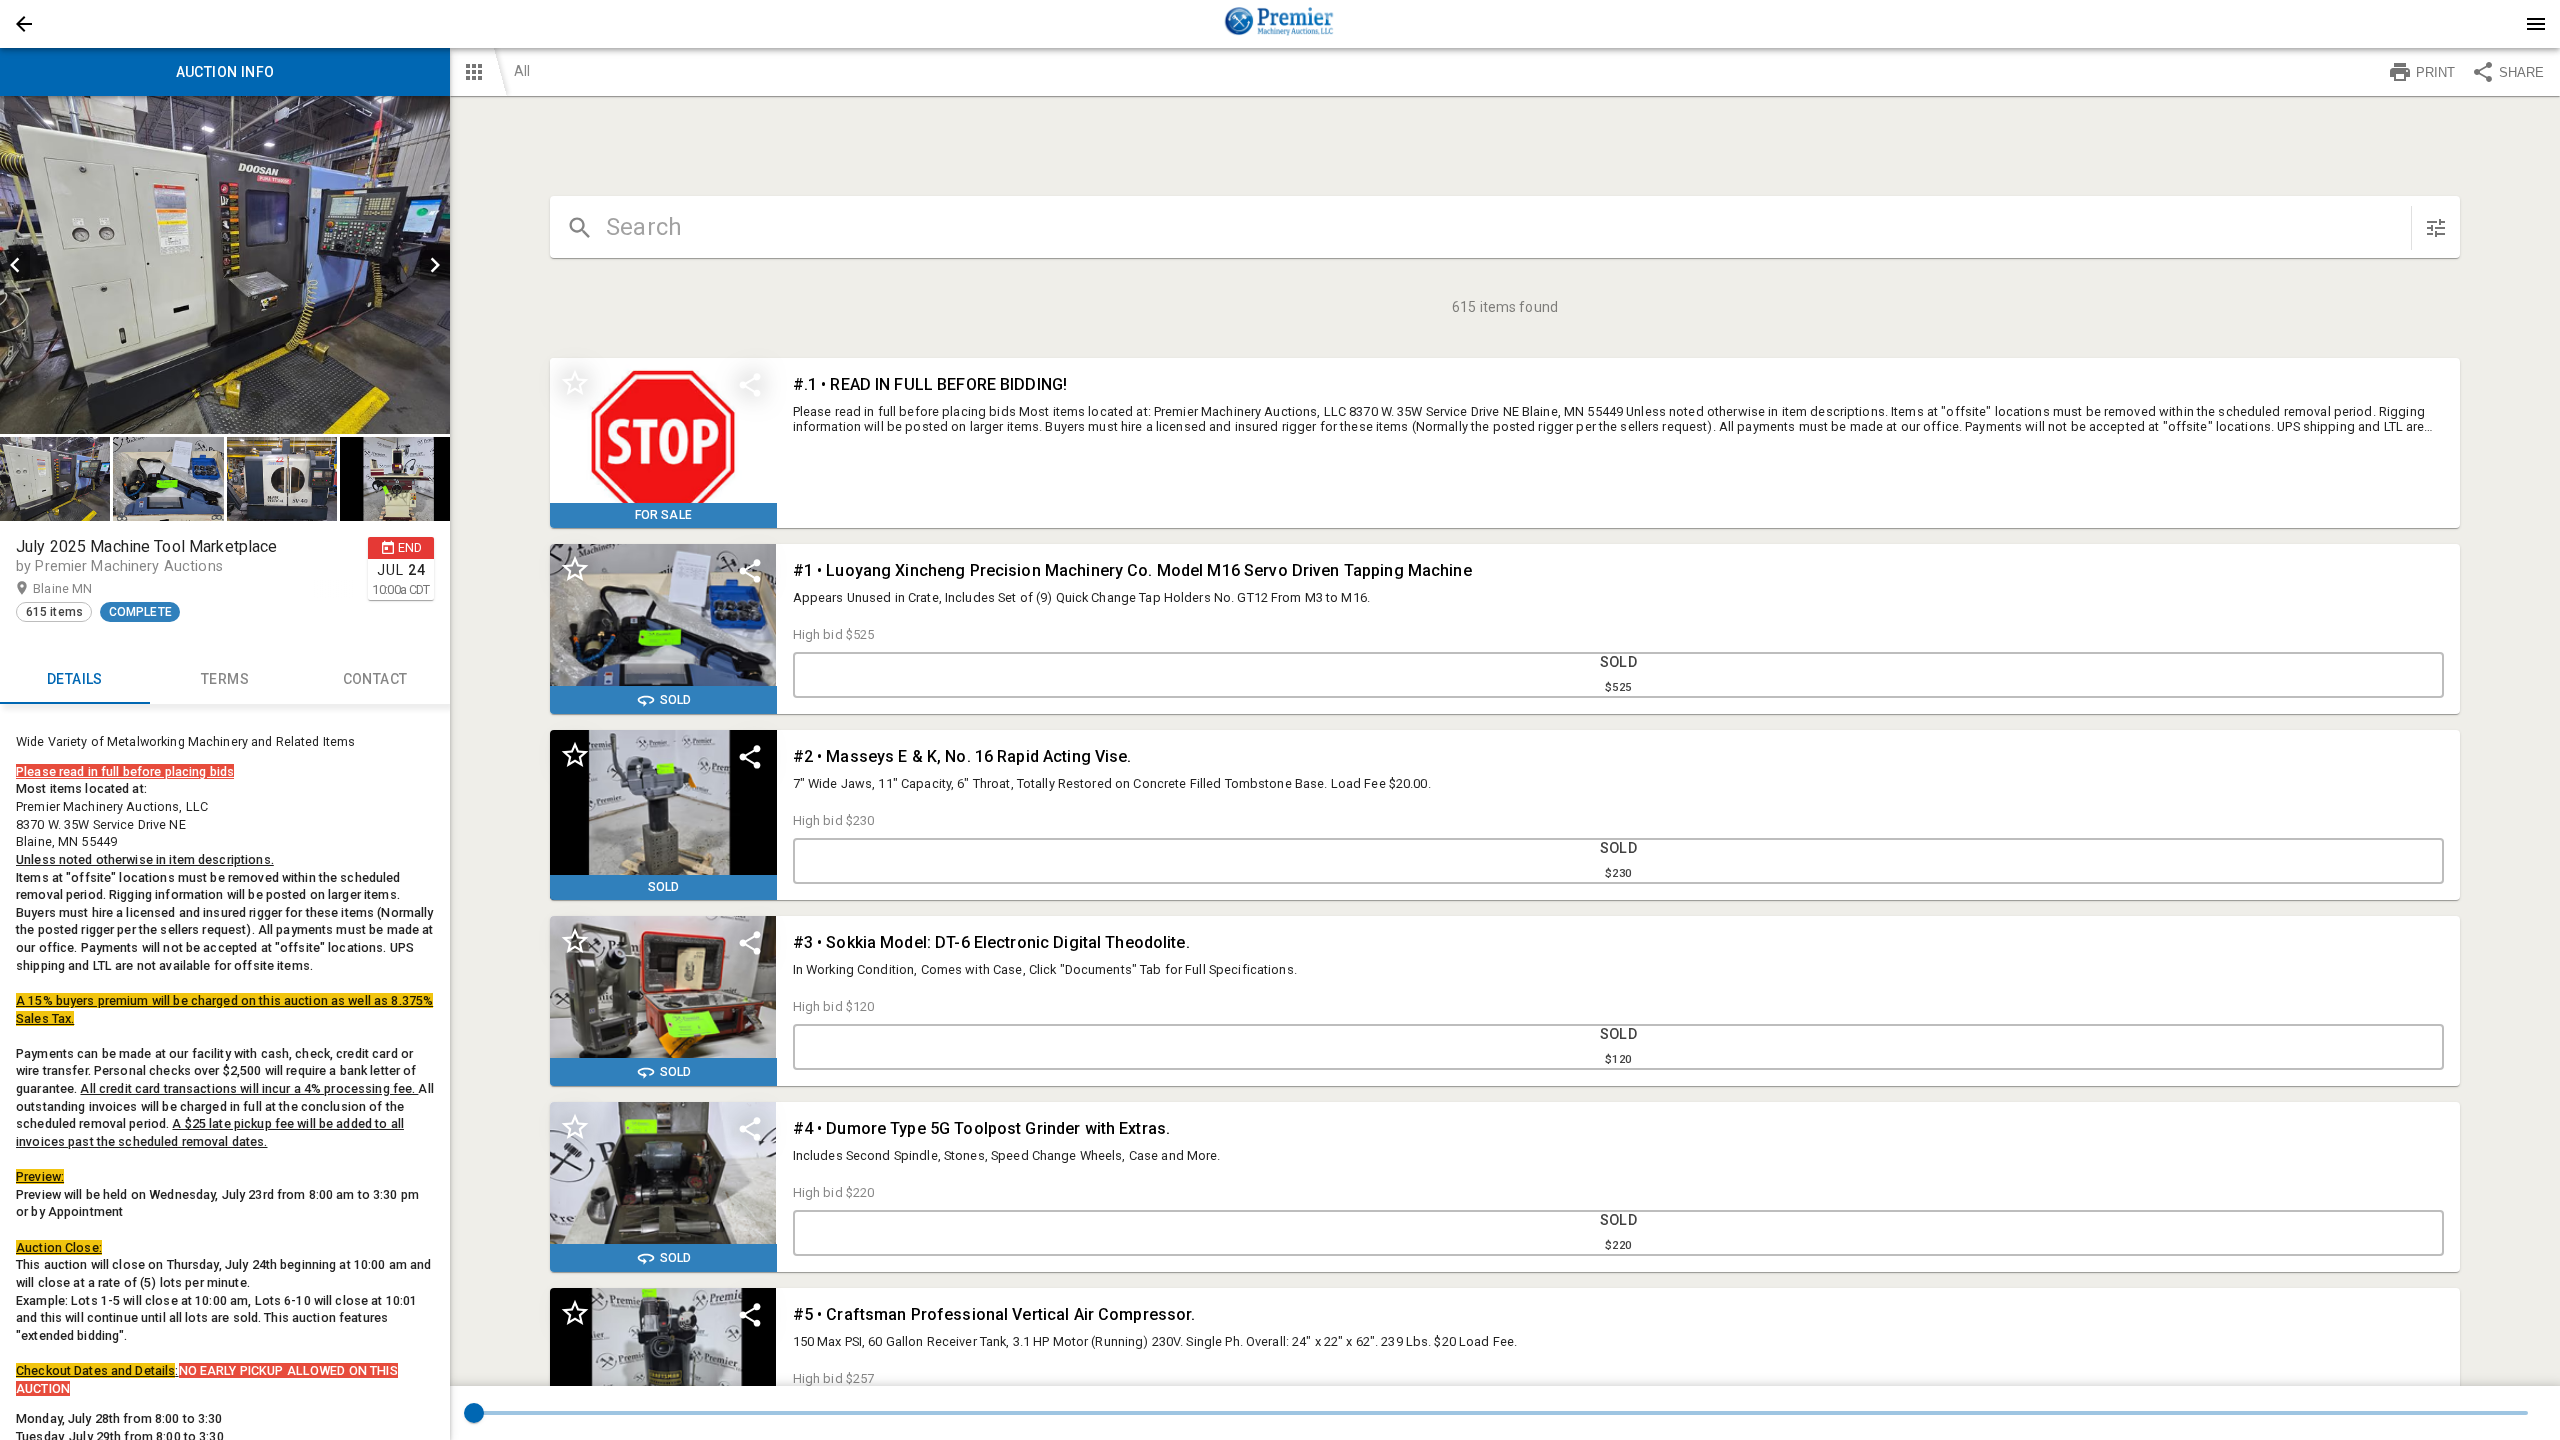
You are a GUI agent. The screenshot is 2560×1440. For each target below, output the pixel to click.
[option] (225, 265)
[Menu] (2536, 24)
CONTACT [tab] (375, 679)
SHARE (2521, 72)
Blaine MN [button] (82, 588)
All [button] (522, 71)
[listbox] (225, 265)
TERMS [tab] (225, 679)
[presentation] (1280, 24)
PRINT (2435, 72)
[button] (24, 24)
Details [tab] (75, 679)
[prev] (15, 265)
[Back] (24, 24)
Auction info (225, 72)
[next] (435, 265)
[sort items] (2436, 228)
